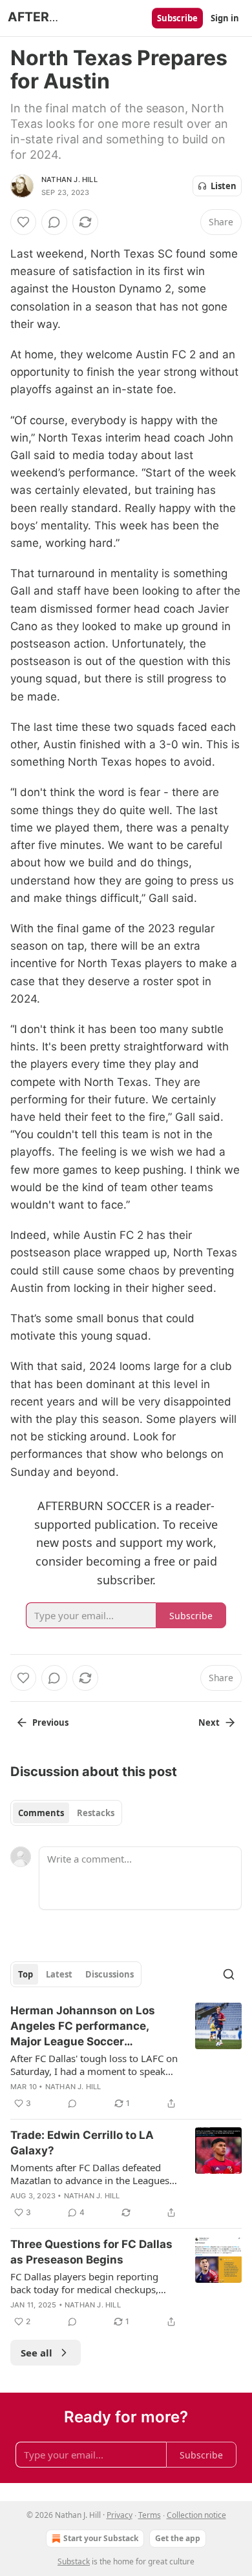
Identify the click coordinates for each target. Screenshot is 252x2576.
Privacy (120, 2515)
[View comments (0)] (54, 222)
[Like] (23, 222)
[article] (126, 2057)
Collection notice (196, 2515)
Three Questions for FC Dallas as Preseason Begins (91, 2252)
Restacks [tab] (96, 1813)
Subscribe (177, 18)
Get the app (178, 2538)
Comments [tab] (41, 1813)
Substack (74, 2561)
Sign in (225, 18)
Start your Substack (101, 2538)
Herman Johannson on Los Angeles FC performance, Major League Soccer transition (83, 2027)
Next (209, 1722)
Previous (50, 1722)
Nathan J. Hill (69, 179)
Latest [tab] (59, 1974)
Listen (224, 186)
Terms (150, 2515)
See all (37, 2353)
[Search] (229, 1974)
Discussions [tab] (110, 1974)
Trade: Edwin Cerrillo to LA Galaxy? (82, 2143)
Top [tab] (26, 1974)
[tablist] (66, 1813)
